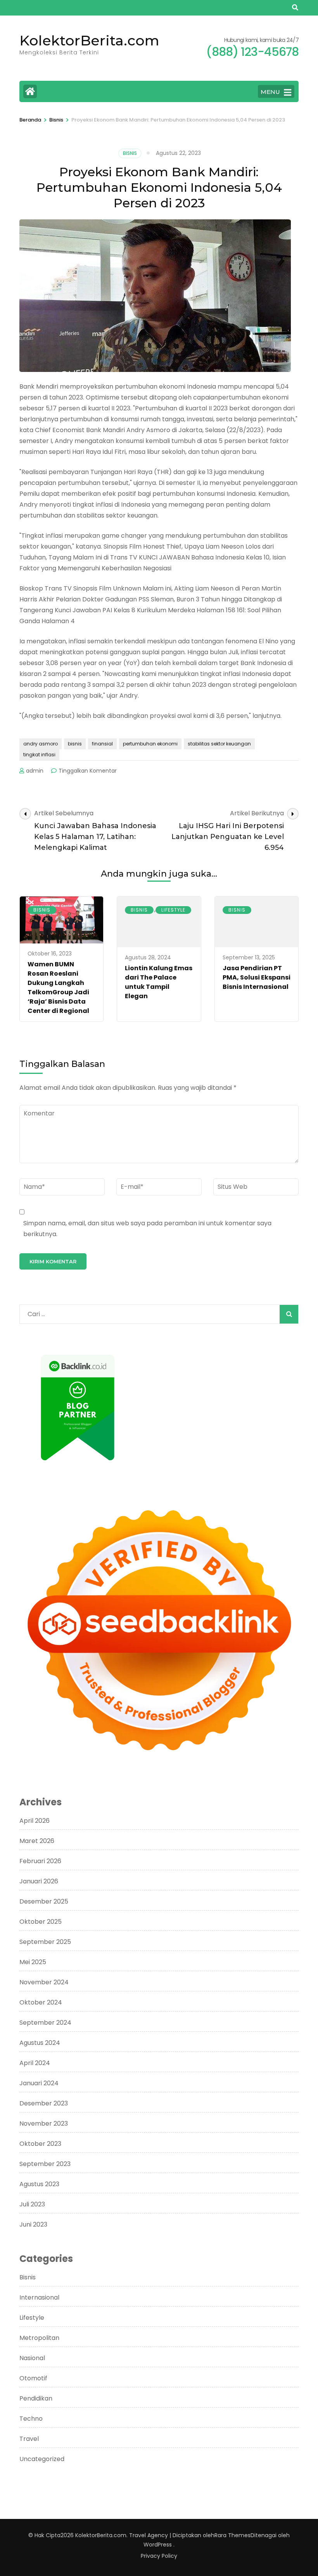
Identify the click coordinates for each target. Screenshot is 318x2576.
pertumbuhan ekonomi (150, 744)
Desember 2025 (44, 1901)
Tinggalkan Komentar (88, 771)
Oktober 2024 (41, 2002)
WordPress (158, 2545)
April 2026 (35, 1821)
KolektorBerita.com (89, 40)
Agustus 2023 (39, 2184)
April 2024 (35, 2063)
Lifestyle (173, 910)
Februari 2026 (40, 1861)
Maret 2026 (37, 1841)
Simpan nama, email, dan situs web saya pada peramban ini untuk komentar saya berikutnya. (147, 1229)
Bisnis (130, 153)
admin (35, 771)
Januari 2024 (39, 2083)
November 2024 (44, 1982)
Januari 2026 (39, 1881)
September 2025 (45, 1942)
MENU (270, 92)
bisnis (75, 744)
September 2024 (45, 2023)
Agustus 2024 (40, 2043)
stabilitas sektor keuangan (219, 744)
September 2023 (45, 2164)
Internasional (39, 2297)
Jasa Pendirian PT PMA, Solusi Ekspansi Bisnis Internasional (257, 977)
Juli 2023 (32, 2204)
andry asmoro (41, 744)
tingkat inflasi (39, 755)
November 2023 (44, 2124)
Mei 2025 (33, 1962)
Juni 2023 (33, 2224)
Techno (31, 2419)
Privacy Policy (159, 2556)
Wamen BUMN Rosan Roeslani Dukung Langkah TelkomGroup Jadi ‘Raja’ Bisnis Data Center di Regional (58, 987)
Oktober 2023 (40, 2144)
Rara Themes (232, 2535)
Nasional (32, 2358)
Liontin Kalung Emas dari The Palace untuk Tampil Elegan (159, 982)
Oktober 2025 (41, 1922)
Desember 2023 (44, 2103)
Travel (29, 2439)
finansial (102, 744)
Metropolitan (39, 2338)
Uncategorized (42, 2459)
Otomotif (33, 2378)
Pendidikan (36, 2398)
